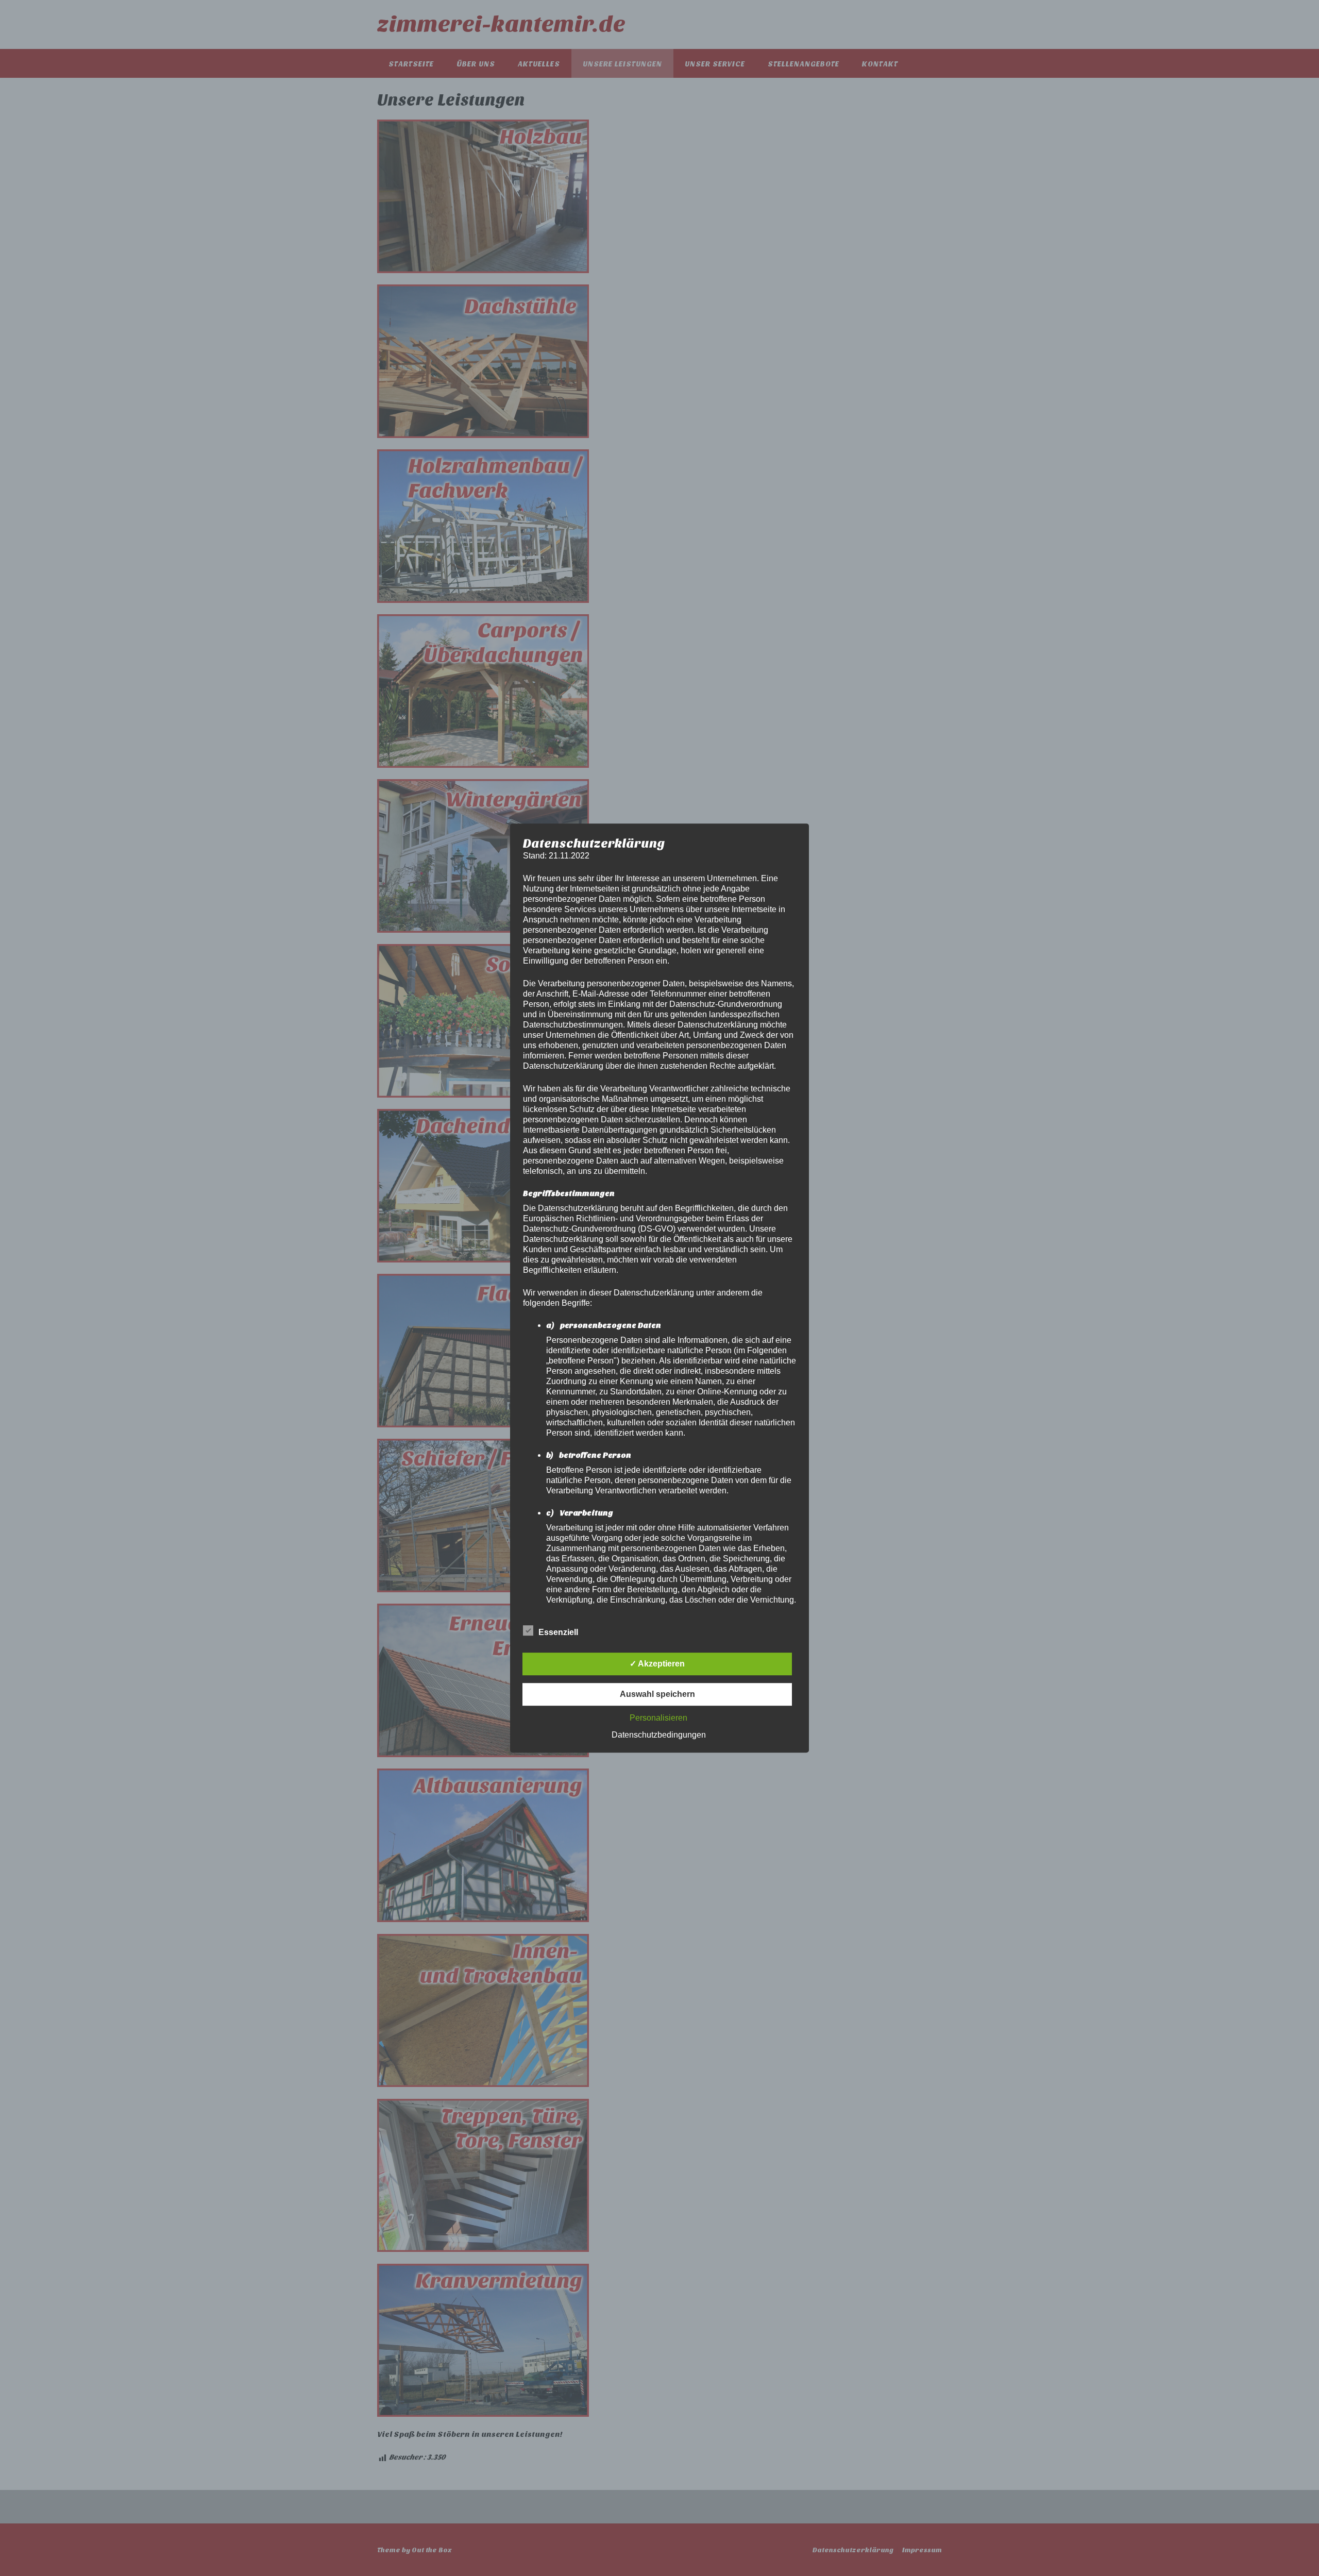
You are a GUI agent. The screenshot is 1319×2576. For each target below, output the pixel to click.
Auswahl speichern (657, 1694)
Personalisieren (658, 1718)
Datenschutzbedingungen (659, 1735)
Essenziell (558, 1632)
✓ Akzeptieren (657, 1664)
